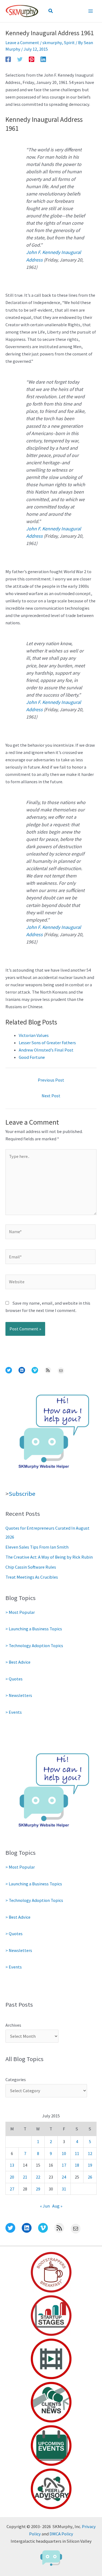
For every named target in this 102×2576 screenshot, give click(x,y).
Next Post (51, 1096)
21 (25, 2177)
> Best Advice (18, 1662)
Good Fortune (32, 1057)
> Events (14, 1712)
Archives (13, 2025)
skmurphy (52, 43)
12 (90, 2153)
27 (12, 2189)
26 (90, 2177)
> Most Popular (20, 1612)
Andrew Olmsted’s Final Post (46, 1050)
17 (64, 2165)
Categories (16, 2079)
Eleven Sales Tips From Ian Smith (37, 1547)
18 (77, 2165)
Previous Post (51, 1080)
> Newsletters (19, 1695)
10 (64, 2153)
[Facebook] (8, 59)
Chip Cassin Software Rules (31, 1567)
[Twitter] (20, 59)
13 (12, 2165)
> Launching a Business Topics (34, 1629)
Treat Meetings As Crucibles (32, 1577)
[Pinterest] (32, 59)
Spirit (69, 43)
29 (38, 2189)
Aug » (57, 2206)
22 (38, 2177)
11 (77, 2153)
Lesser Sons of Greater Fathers (47, 1043)
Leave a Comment (22, 43)
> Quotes (14, 1679)
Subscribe (22, 1494)
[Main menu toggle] (90, 11)
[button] (51, 11)
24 (64, 2177)
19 (90, 2165)
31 (64, 2189)
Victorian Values (34, 1035)
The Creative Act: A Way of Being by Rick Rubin (49, 1557)
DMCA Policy (61, 2534)
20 (12, 2177)
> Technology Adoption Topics (34, 1645)
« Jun (45, 2206)
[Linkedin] (43, 59)
